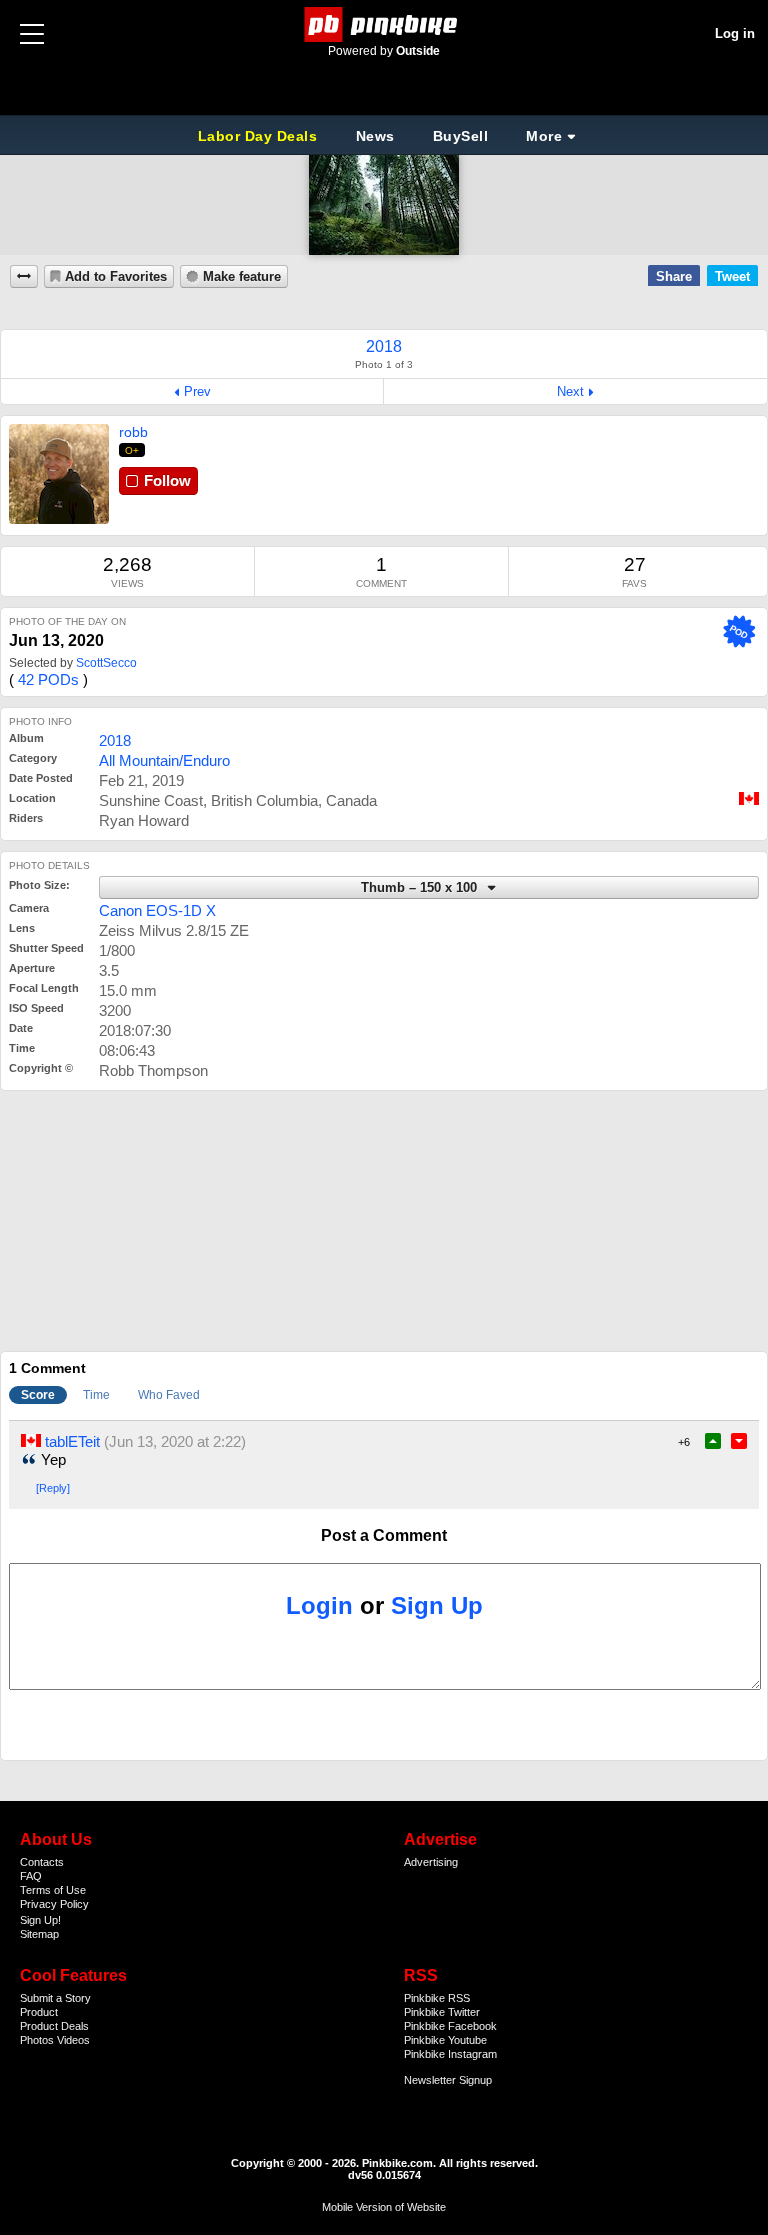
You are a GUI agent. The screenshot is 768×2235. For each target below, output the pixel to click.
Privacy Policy (54, 1904)
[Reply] (53, 1488)
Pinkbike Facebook (450, 2026)
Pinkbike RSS (437, 1998)
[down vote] (739, 1441)
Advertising (431, 1862)
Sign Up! (40, 1920)
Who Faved (169, 1395)
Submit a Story (55, 1998)
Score (38, 1395)
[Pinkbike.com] (384, 24)
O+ (132, 450)
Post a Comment (384, 1535)
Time (96, 1395)
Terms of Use (53, 1890)
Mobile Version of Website (384, 2207)
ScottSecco (106, 663)
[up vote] (713, 1441)
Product (39, 2012)
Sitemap (39, 1934)
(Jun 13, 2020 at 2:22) (175, 1441)
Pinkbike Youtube (445, 2040)
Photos (37, 2040)
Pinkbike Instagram (450, 2054)
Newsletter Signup (448, 2080)
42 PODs (48, 679)
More (544, 136)
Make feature (242, 277)
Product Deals (54, 2026)
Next (570, 391)
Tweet (732, 276)
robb (133, 432)
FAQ (31, 1876)
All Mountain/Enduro (164, 760)
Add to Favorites (116, 277)
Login (319, 1605)
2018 (115, 740)
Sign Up (437, 1605)
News (375, 136)
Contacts (42, 1862)
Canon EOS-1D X (157, 910)
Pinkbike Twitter (442, 2012)
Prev (197, 391)
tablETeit (72, 1441)
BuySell (461, 136)
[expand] (24, 276)
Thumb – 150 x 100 (421, 888)
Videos (73, 2040)
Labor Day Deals (260, 136)
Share (674, 276)
